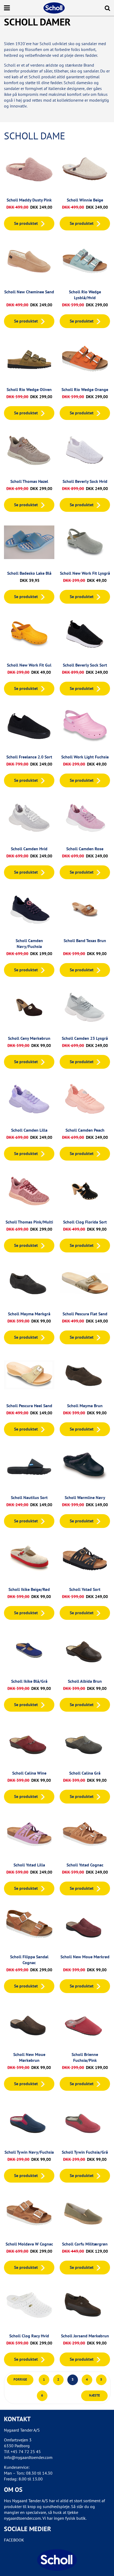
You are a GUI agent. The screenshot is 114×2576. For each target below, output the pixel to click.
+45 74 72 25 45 (26, 2452)
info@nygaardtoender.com (28, 2457)
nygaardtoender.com (22, 2518)
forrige (20, 2379)
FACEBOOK (14, 2540)
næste (95, 2395)
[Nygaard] (57, 2560)
